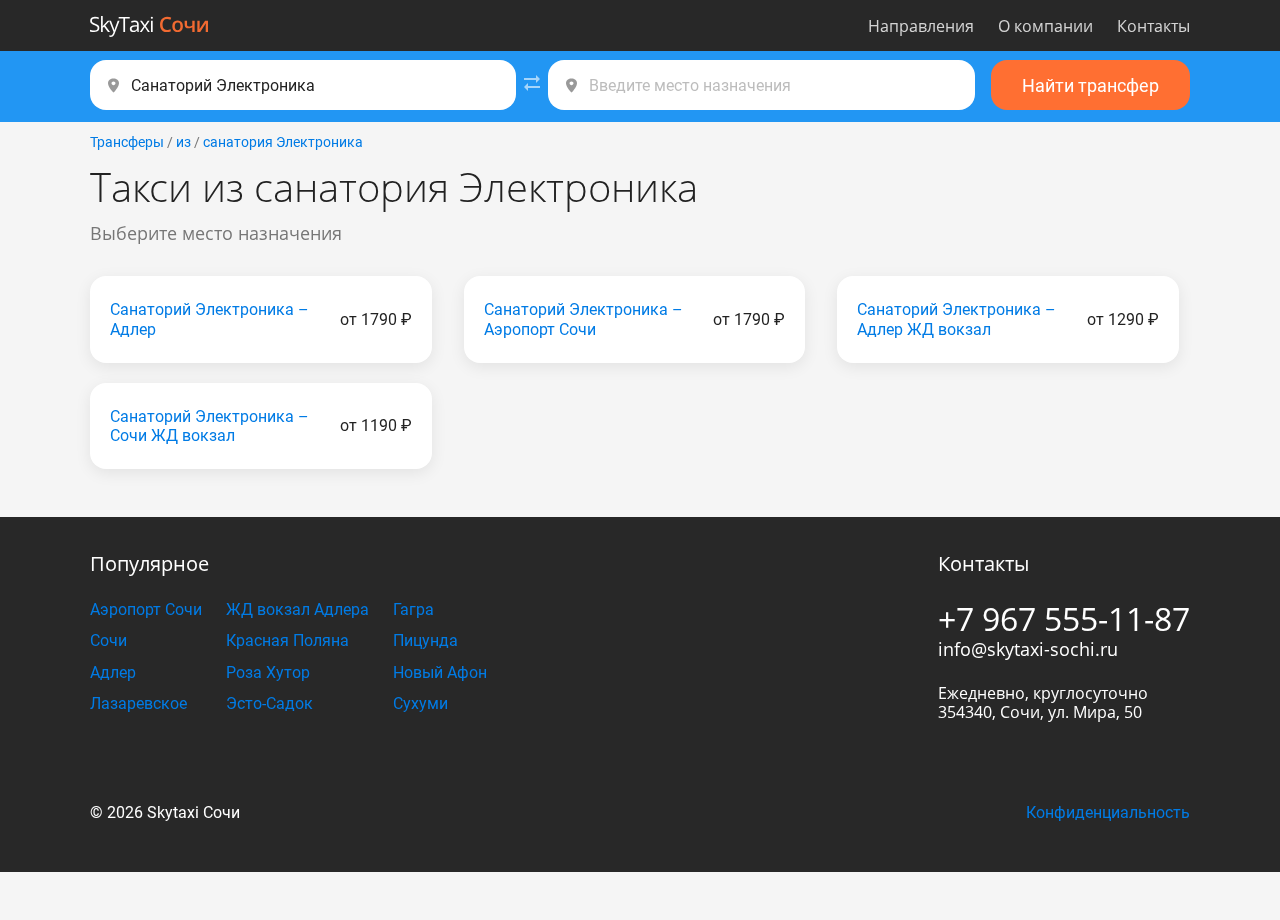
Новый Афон (440, 672)
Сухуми (420, 703)
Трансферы (127, 142)
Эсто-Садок (269, 703)
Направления (921, 26)
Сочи (108, 640)
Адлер (113, 672)
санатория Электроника (283, 142)
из (183, 142)
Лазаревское (138, 703)
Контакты (1153, 26)
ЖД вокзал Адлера (297, 609)
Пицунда (425, 640)
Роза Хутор (268, 672)
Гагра (413, 609)
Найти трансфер (1090, 85)
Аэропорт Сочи (146, 609)
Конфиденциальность (1108, 812)
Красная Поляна (287, 640)
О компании (1045, 26)
